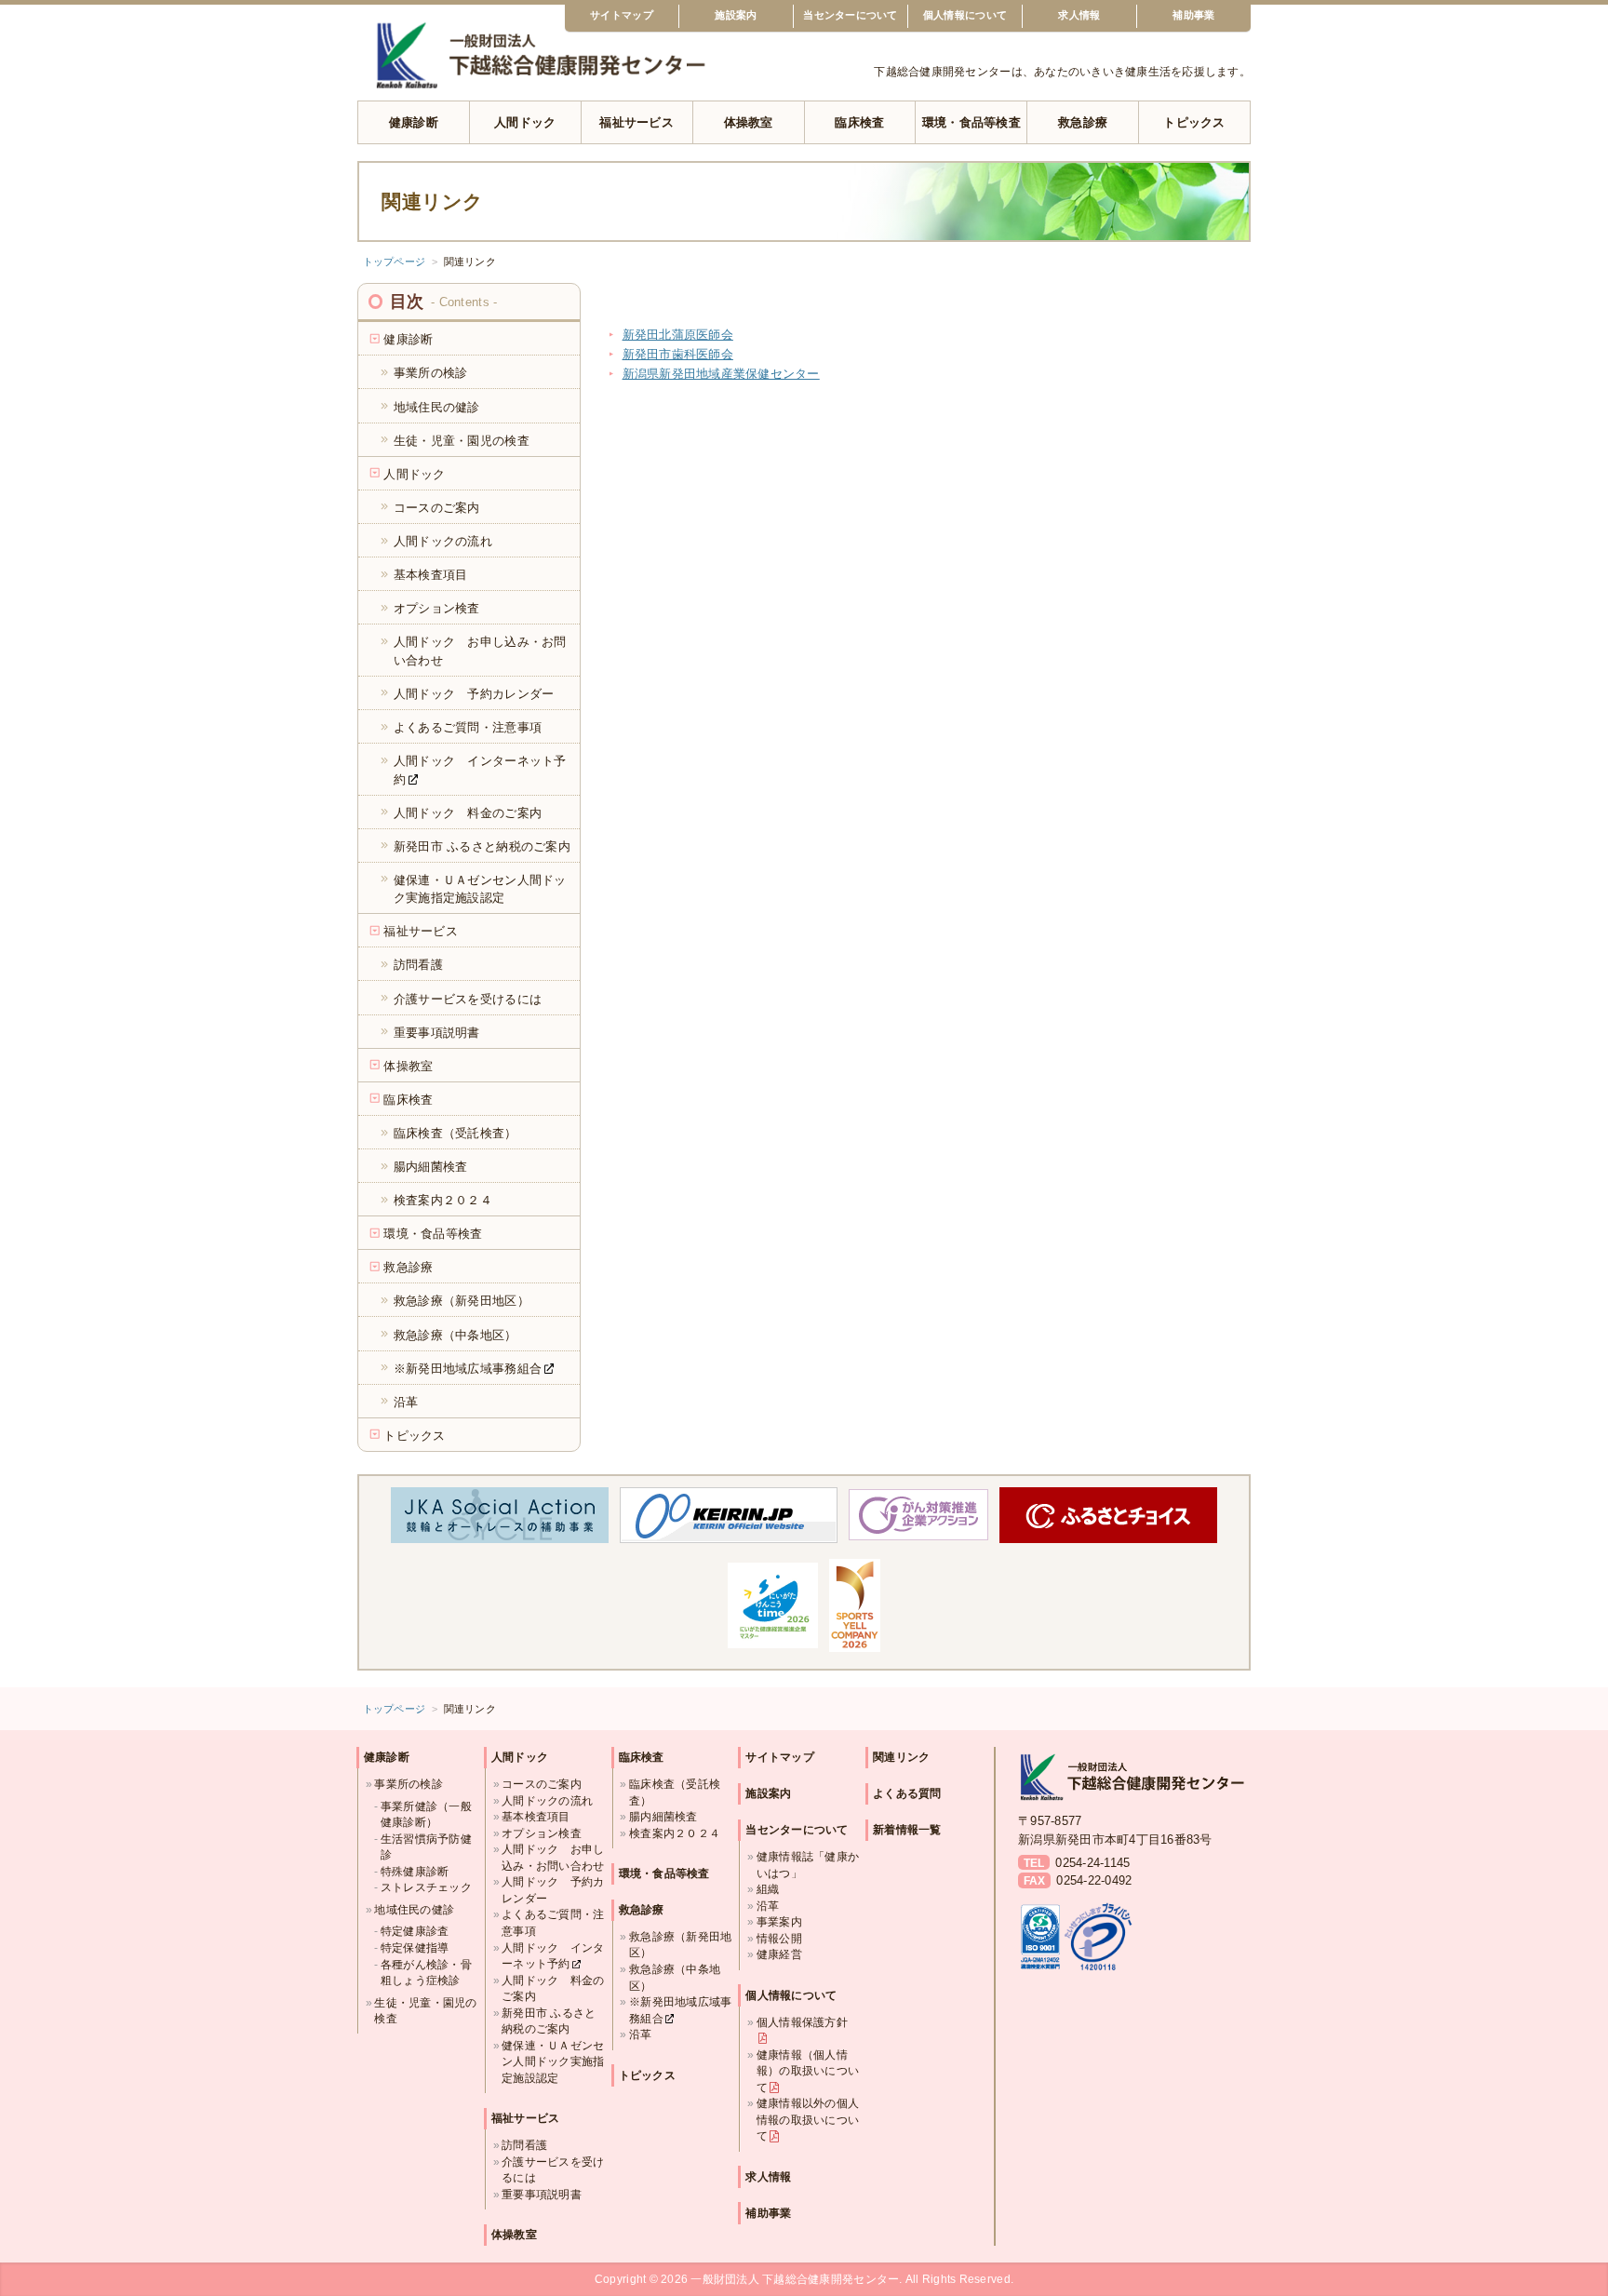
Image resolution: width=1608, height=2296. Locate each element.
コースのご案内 (542, 1784)
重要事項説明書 (542, 2194)
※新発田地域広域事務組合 (680, 2010)
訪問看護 (524, 2145)
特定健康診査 (415, 1931)
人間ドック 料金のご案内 (553, 1988)
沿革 (641, 2034)
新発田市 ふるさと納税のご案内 (549, 2021)
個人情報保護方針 (802, 2022)
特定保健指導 (415, 1947)
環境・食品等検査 (971, 122)
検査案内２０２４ (675, 1833)
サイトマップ (622, 15)
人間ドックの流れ (547, 1800)
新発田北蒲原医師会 (678, 335)
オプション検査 (542, 1833)
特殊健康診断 (415, 1871)
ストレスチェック (426, 1887)
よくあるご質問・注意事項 (553, 1922)
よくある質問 (907, 1793)
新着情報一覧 (907, 1830)
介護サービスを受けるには (553, 2170)
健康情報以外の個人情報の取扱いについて (808, 2119)
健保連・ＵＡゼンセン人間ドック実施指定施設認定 (553, 2061)
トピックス (1194, 122)
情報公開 (779, 1938)
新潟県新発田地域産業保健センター (721, 374)
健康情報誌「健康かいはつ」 (808, 1865)
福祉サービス (636, 122)
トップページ (395, 262)
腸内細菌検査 (663, 1816)
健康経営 (779, 1954)
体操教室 (749, 122)
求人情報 (1079, 15)
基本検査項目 (536, 1816)
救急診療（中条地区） (675, 1977)
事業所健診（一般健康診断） (426, 1814)
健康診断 (414, 122)
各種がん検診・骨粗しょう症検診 (426, 1973)
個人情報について (965, 15)
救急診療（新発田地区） (680, 1945)
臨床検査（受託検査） (675, 1792)
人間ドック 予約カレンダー (553, 1890)
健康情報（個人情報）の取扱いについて (808, 2071)
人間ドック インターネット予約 (553, 1956)
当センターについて (850, 15)
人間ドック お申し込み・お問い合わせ (553, 1857)
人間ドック (525, 122)
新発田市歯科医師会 (678, 354)
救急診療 (1083, 122)
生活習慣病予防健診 (426, 1847)
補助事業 (1193, 15)
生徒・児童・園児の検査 (425, 2011)
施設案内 (736, 15)
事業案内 (779, 1921)
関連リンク (901, 1757)
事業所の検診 (409, 1784)
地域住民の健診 (414, 1909)
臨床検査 (859, 122)
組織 (768, 1889)
